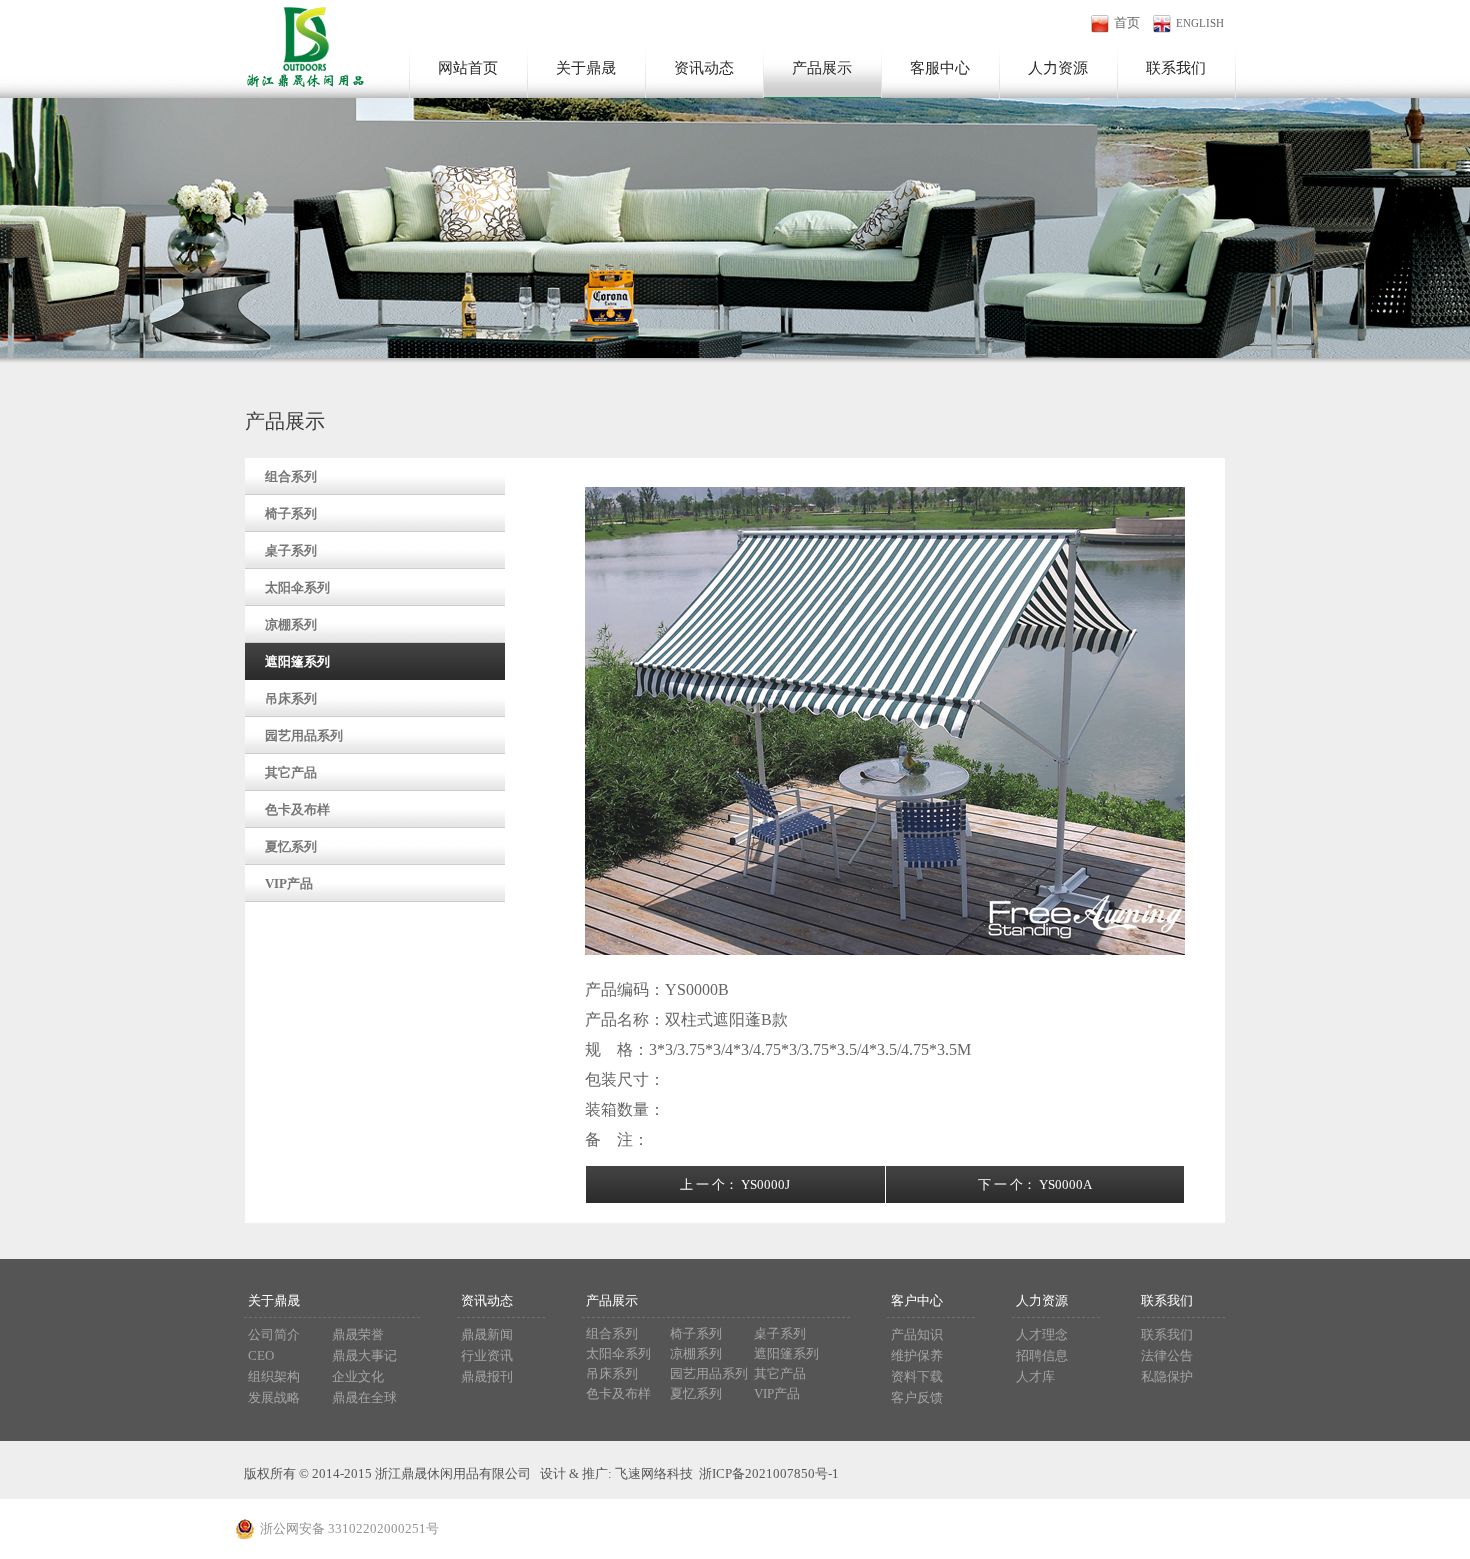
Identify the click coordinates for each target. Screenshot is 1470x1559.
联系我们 (1167, 1334)
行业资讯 (487, 1355)
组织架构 (274, 1376)
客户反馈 (917, 1397)
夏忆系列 (291, 846)
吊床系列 (291, 698)
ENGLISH (1200, 23)
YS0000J (765, 1184)
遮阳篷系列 (297, 661)
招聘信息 (1042, 1355)
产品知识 (917, 1334)
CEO (261, 1355)
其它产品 (291, 772)
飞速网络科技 (654, 1473)
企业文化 (358, 1376)
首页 (1127, 22)
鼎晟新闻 (487, 1334)
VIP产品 (289, 883)
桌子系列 (291, 550)
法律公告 (1167, 1355)
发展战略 (274, 1397)
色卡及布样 (297, 809)
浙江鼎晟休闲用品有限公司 (300, 44)
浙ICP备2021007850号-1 (769, 1473)
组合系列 (291, 476)
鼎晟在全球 (364, 1397)
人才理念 (1042, 1334)
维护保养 (917, 1355)
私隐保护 (1167, 1376)
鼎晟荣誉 (358, 1334)
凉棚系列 (291, 624)
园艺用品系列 (304, 735)
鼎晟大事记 (364, 1355)
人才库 (1035, 1376)
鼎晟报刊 (487, 1376)
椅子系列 (291, 513)
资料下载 (917, 1376)
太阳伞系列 (297, 587)
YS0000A (1065, 1184)
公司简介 (274, 1334)
